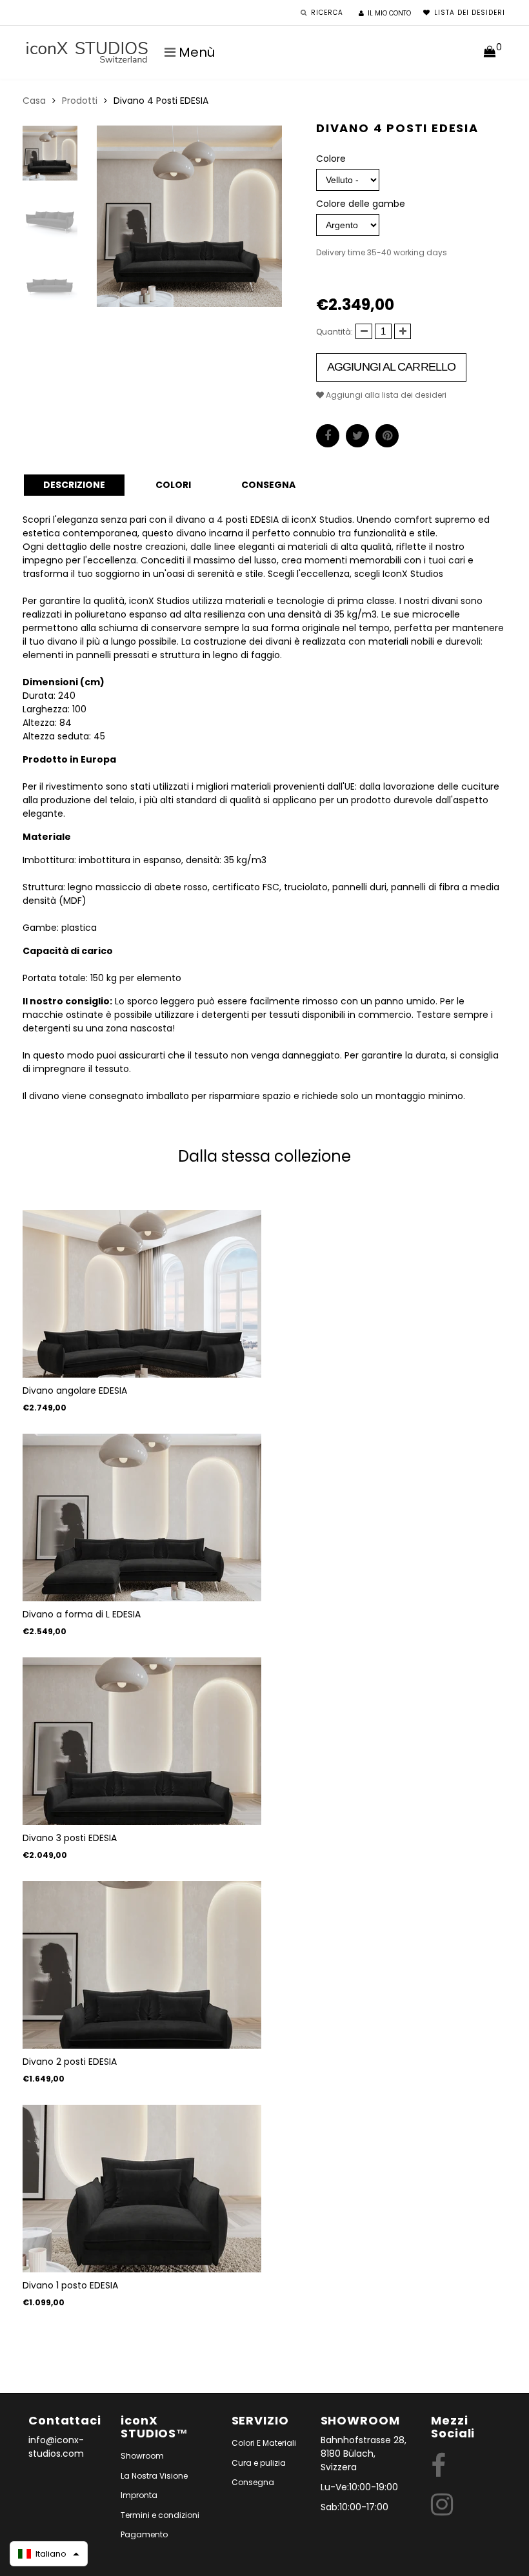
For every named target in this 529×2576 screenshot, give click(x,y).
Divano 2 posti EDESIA (70, 2062)
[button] (49, 2554)
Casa (34, 101)
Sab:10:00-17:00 (354, 2507)
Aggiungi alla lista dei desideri (385, 395)
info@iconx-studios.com (56, 2447)
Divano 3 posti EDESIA (70, 1838)
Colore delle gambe (361, 204)
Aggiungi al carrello (391, 367)
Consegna (253, 2482)
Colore (331, 159)
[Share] (328, 436)
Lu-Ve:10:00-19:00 (359, 2487)
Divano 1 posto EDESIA (70, 2285)
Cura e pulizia (259, 2463)
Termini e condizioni (160, 2515)
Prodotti (80, 101)
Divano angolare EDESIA (75, 1390)
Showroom (142, 2456)
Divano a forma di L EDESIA (82, 1614)
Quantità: (334, 332)
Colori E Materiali (264, 2443)
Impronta (139, 2495)
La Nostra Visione (154, 2476)
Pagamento (144, 2534)
